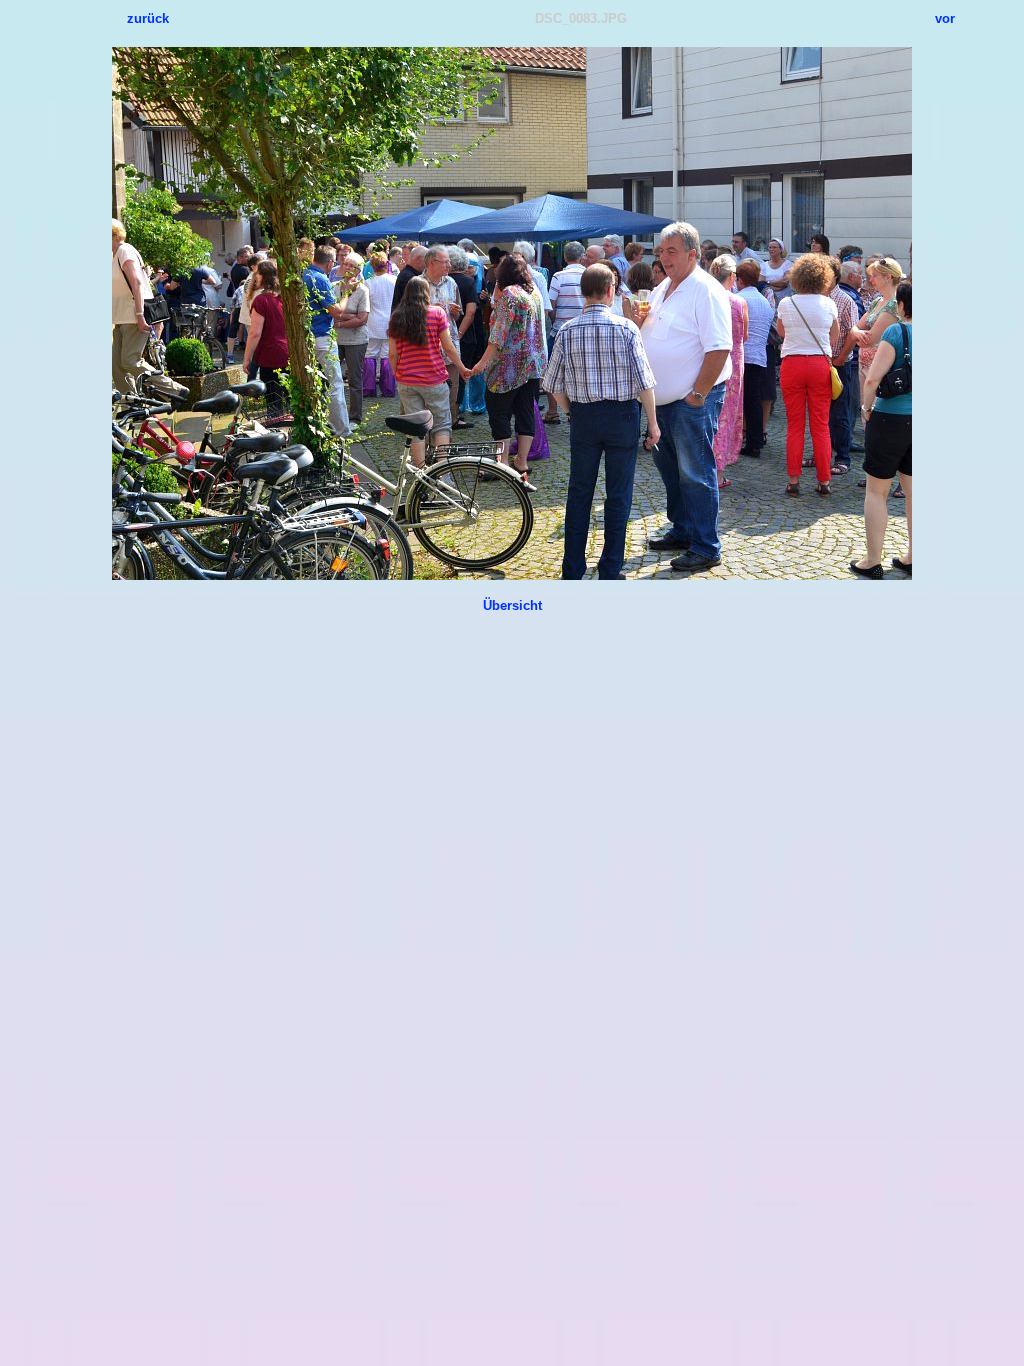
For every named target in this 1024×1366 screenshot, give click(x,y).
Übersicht (512, 605)
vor (945, 18)
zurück (148, 18)
